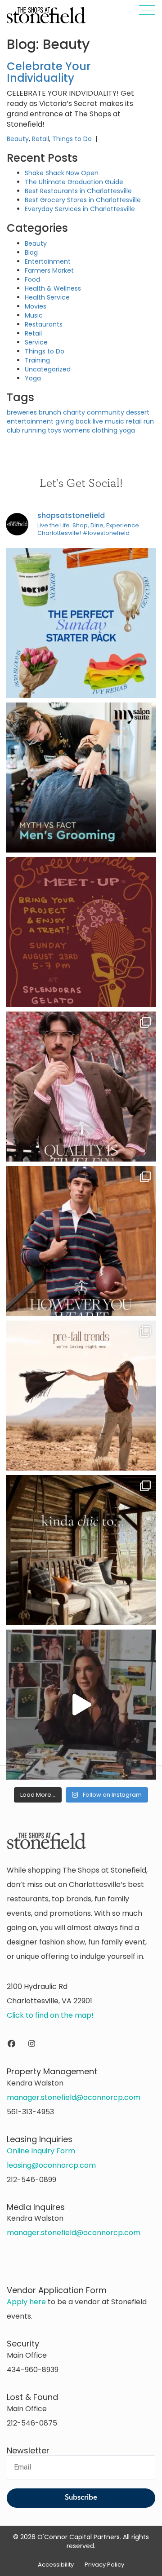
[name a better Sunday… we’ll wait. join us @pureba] (81, 623)
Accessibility (56, 2565)
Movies (36, 306)
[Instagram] (32, 2044)
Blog (31, 252)
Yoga (33, 378)
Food (32, 279)
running (34, 430)
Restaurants (44, 324)
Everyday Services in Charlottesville (80, 209)
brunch (50, 412)
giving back (73, 421)
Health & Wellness (53, 288)
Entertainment (48, 261)
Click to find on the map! (50, 2015)
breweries (22, 412)
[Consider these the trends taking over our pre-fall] (81, 1396)
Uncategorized (48, 369)
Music (34, 315)
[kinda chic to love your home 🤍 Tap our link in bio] (81, 1550)
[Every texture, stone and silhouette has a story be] (81, 1705)
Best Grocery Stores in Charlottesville (83, 200)
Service (36, 342)
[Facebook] (11, 2044)
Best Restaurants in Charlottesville (78, 191)
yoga (127, 430)
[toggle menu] (143, 12)
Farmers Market (49, 270)
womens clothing (90, 430)
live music (108, 421)
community (106, 412)
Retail (40, 139)
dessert (138, 412)
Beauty (18, 139)
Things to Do (72, 139)
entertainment (30, 421)
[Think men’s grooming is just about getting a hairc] (81, 778)
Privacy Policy (104, 2565)
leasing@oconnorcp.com (51, 2165)
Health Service (47, 297)
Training (37, 360)
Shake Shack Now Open (62, 173)
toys (54, 430)
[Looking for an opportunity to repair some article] (81, 932)
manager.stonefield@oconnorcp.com (74, 2097)
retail (134, 421)
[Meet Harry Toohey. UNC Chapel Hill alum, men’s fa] (81, 1087)
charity (74, 412)
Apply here (26, 2302)
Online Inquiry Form (41, 2151)
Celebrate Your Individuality (49, 72)
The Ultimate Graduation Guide (74, 182)
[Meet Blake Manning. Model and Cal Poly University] (81, 1241)
